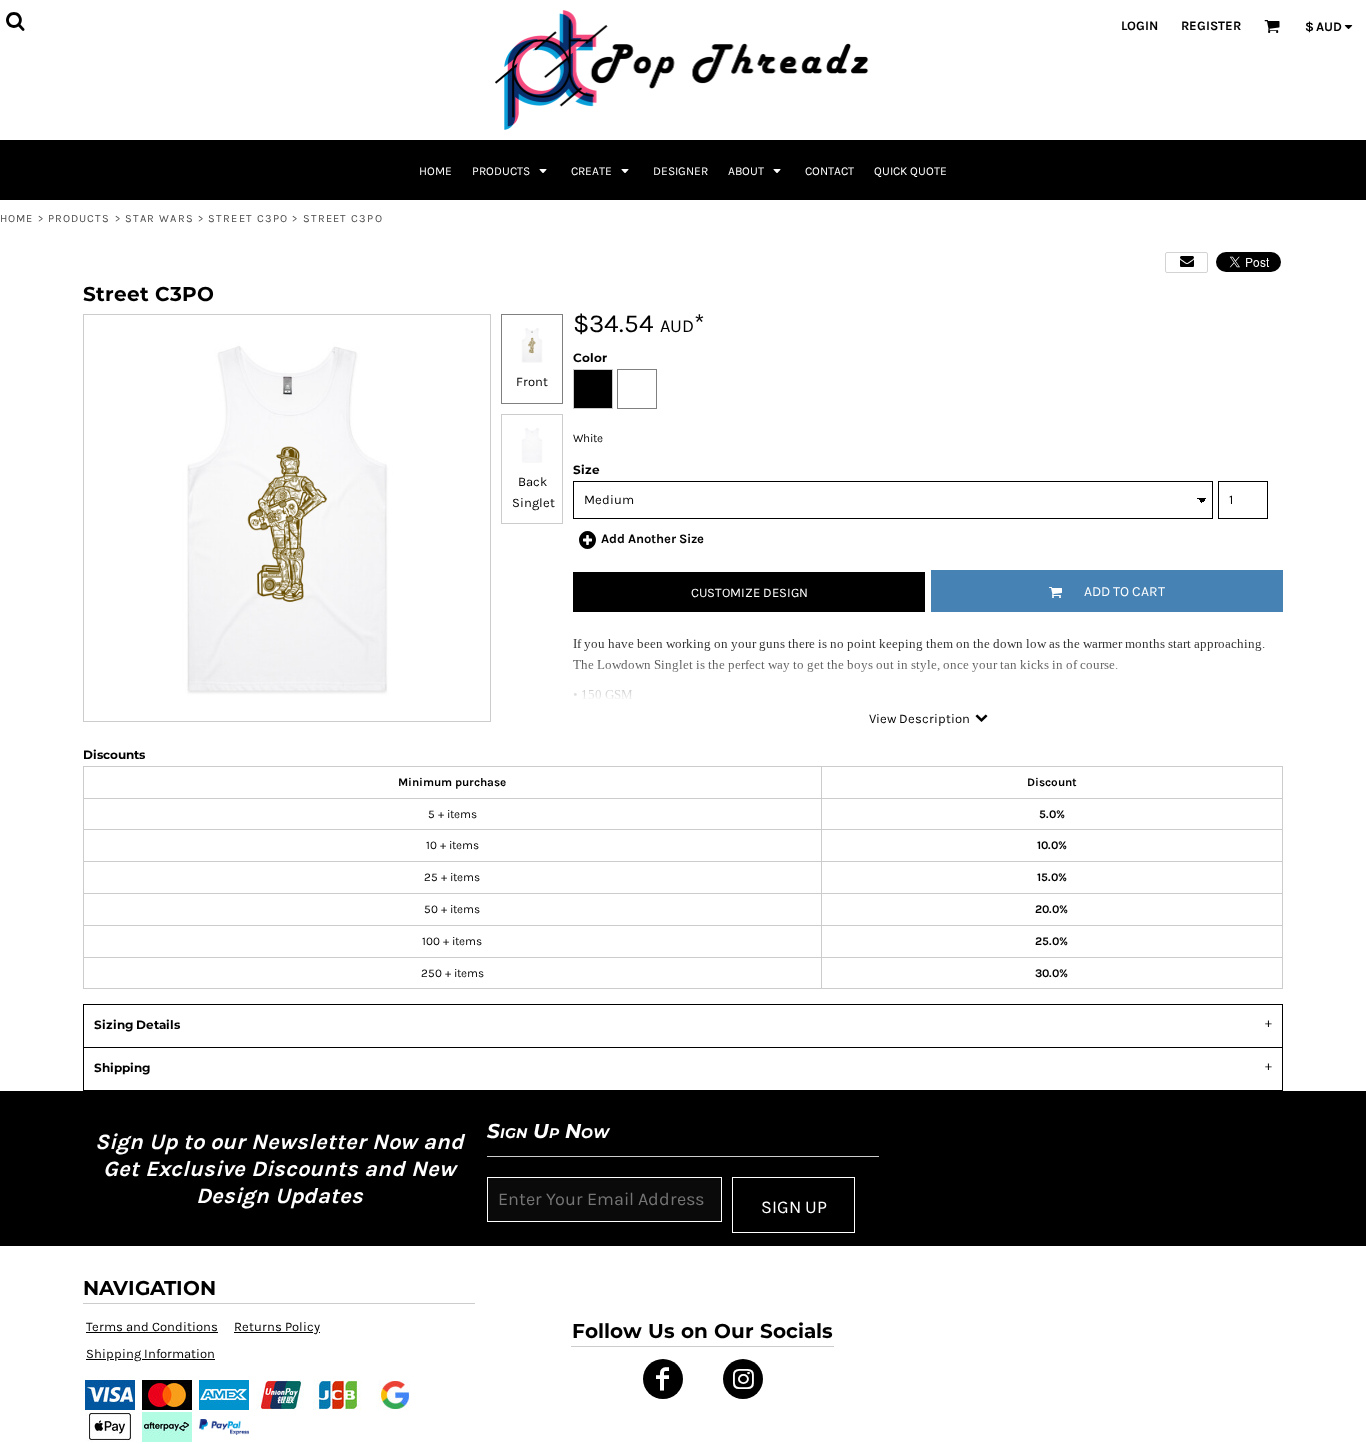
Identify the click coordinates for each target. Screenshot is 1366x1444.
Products (79, 218)
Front (532, 381)
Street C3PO (248, 218)
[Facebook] (663, 1379)
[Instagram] (743, 1379)
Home (16, 218)
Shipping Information (150, 1353)
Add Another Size (652, 538)
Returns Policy (277, 1326)
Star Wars (159, 218)
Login (1139, 25)
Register (1211, 25)
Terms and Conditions (152, 1326)
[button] (511, 170)
